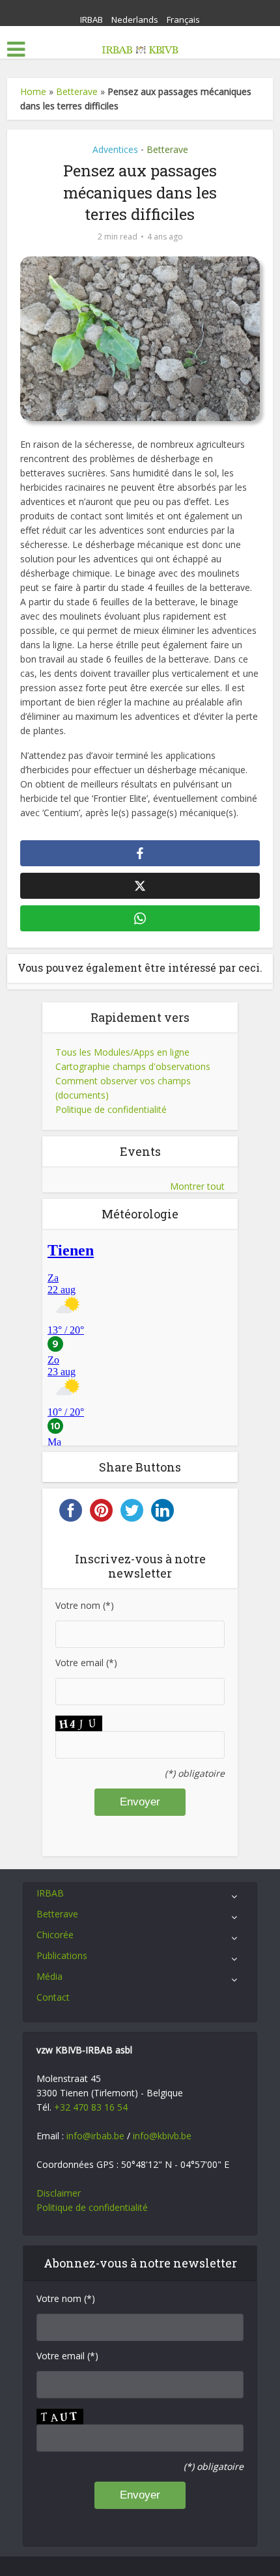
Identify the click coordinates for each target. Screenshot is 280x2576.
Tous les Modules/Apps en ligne (122, 1052)
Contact (53, 1997)
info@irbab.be (95, 2136)
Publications (62, 1955)
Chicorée (55, 1935)
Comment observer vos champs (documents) (123, 1088)
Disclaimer (59, 2193)
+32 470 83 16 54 (91, 2107)
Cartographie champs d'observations (133, 1066)
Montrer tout (197, 1186)
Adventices (115, 149)
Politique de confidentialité (111, 1109)
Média (49, 1976)
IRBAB (91, 20)
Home (33, 91)
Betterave (77, 91)
